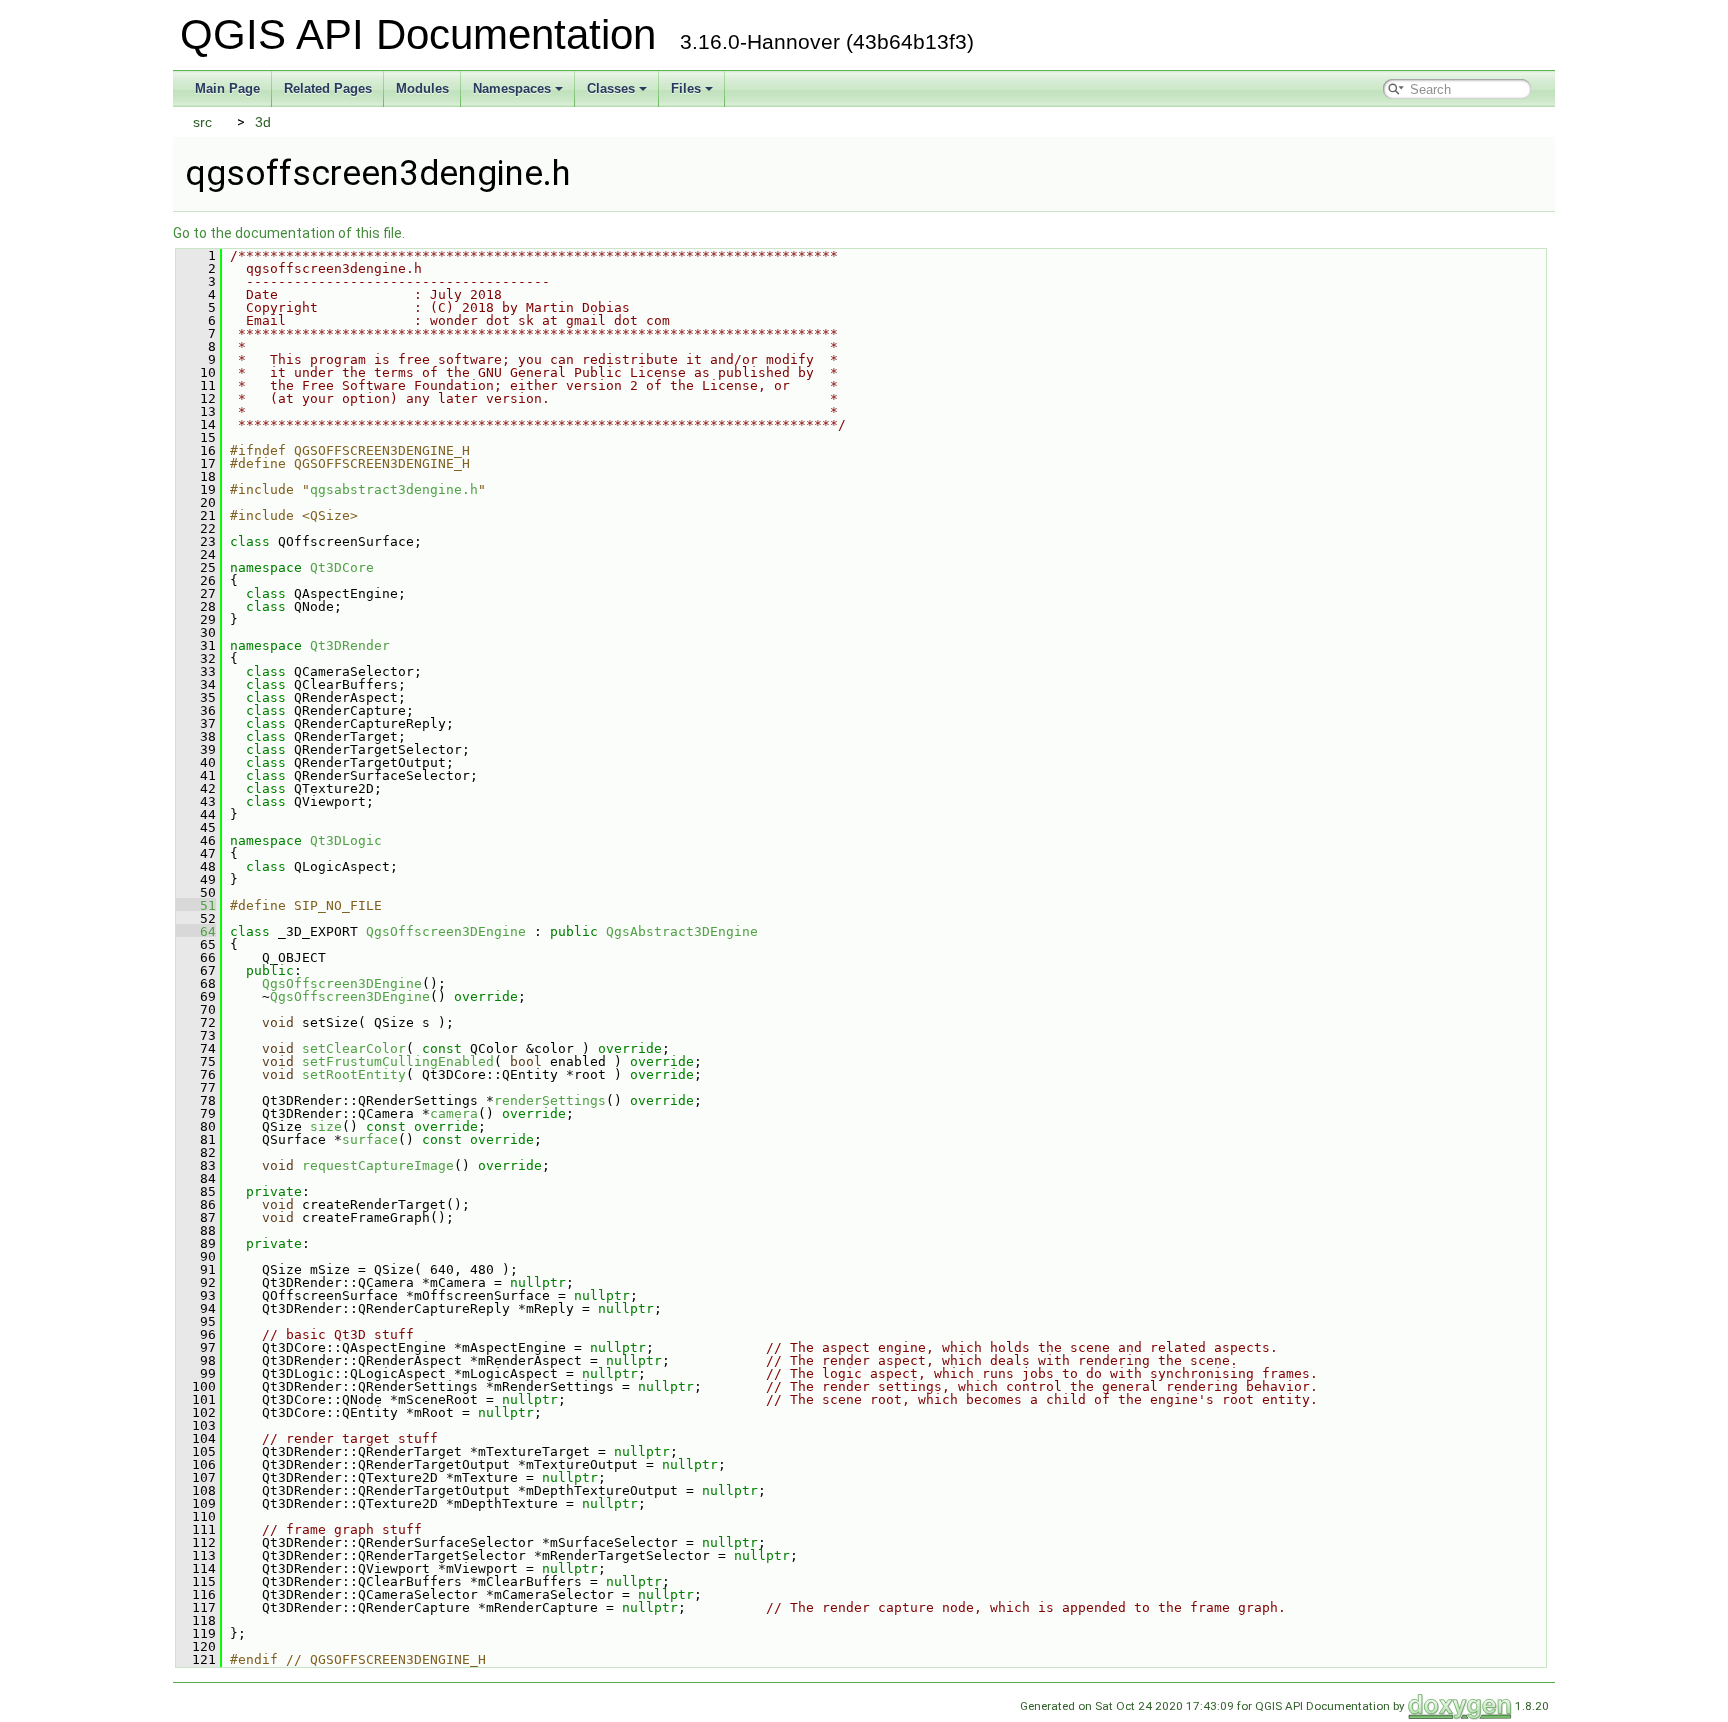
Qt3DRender (350, 645)
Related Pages (328, 88)
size (326, 1126)
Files (686, 88)
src (202, 122)
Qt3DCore (342, 567)
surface (370, 1139)
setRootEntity (354, 1074)
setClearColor (354, 1048)
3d (263, 122)
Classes (611, 88)
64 (196, 931)
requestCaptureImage (378, 1165)
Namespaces (512, 88)
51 (196, 905)
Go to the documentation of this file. (289, 233)
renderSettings (550, 1100)
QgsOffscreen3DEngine (446, 931)
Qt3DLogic (346, 840)
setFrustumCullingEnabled (398, 1061)
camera (454, 1113)
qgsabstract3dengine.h (394, 489)
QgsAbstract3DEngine (682, 931)
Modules (422, 88)
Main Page (227, 88)
